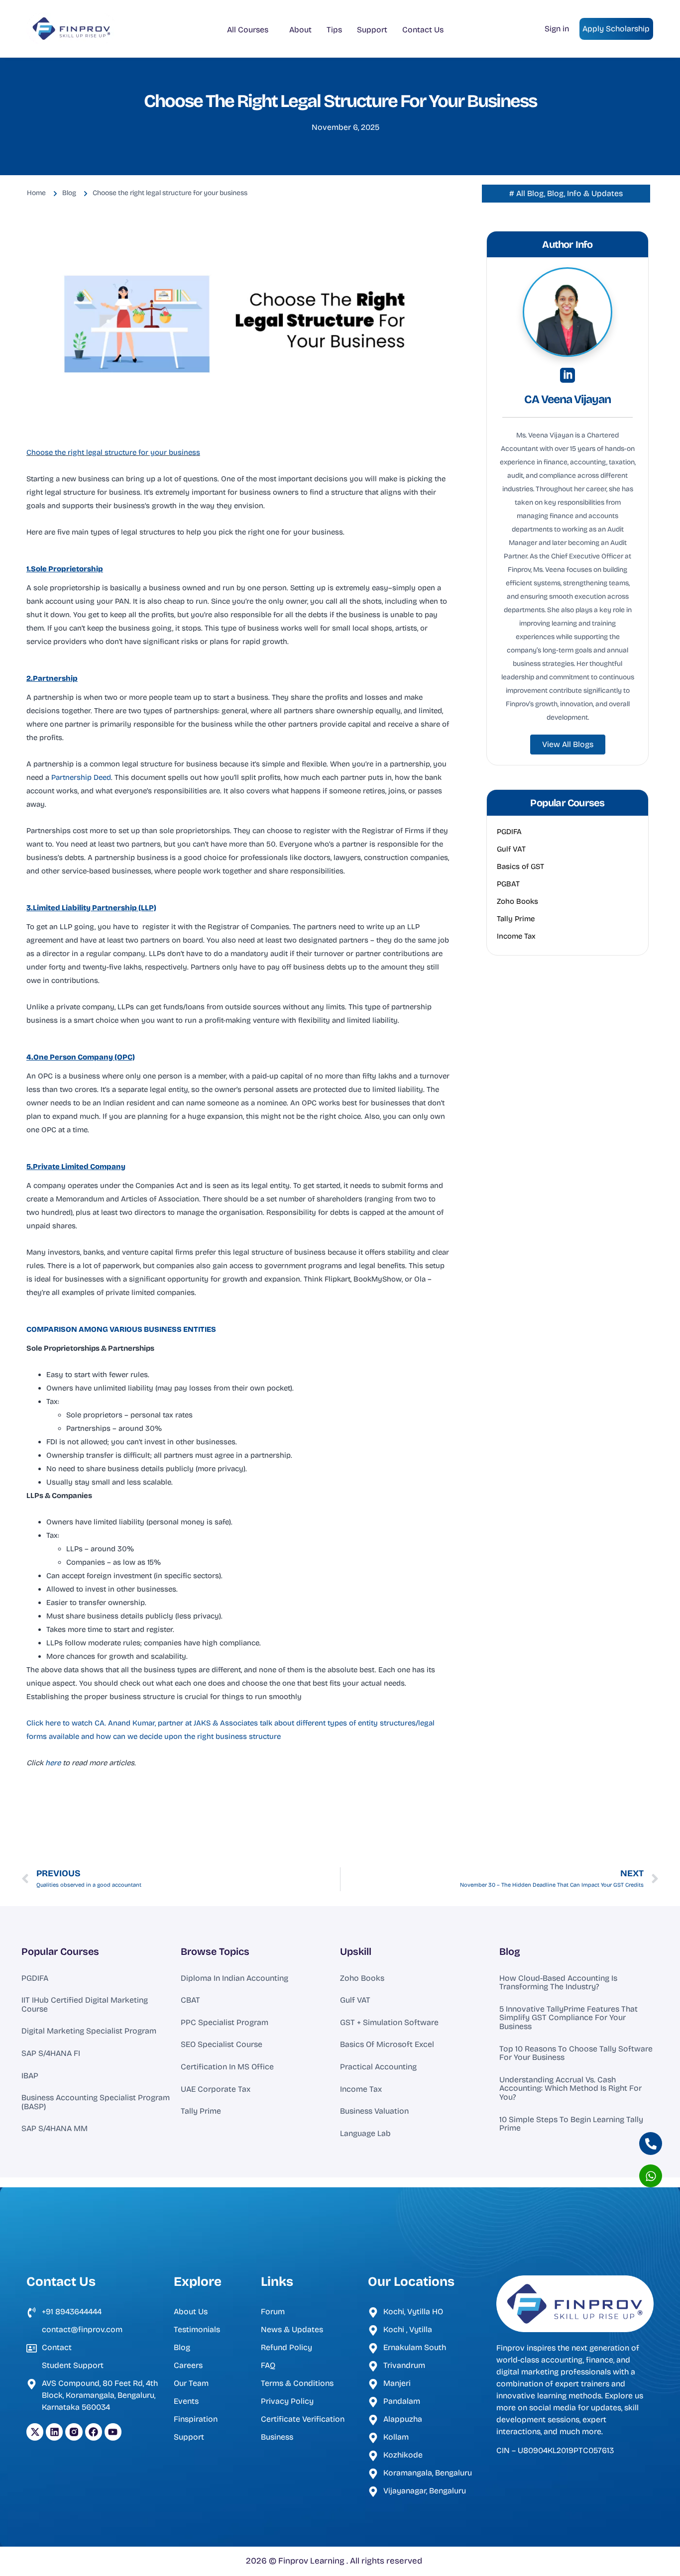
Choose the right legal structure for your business (113, 452)
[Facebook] (94, 2432)
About (300, 30)
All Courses (248, 30)
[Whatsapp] (651, 2176)
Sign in (557, 29)
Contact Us (423, 30)
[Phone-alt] (651, 2144)
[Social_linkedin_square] (567, 375)
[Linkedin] (54, 2432)
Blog (510, 1951)
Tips (334, 30)
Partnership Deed (81, 777)
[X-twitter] (35, 2432)
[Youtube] (113, 2432)
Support (372, 30)
